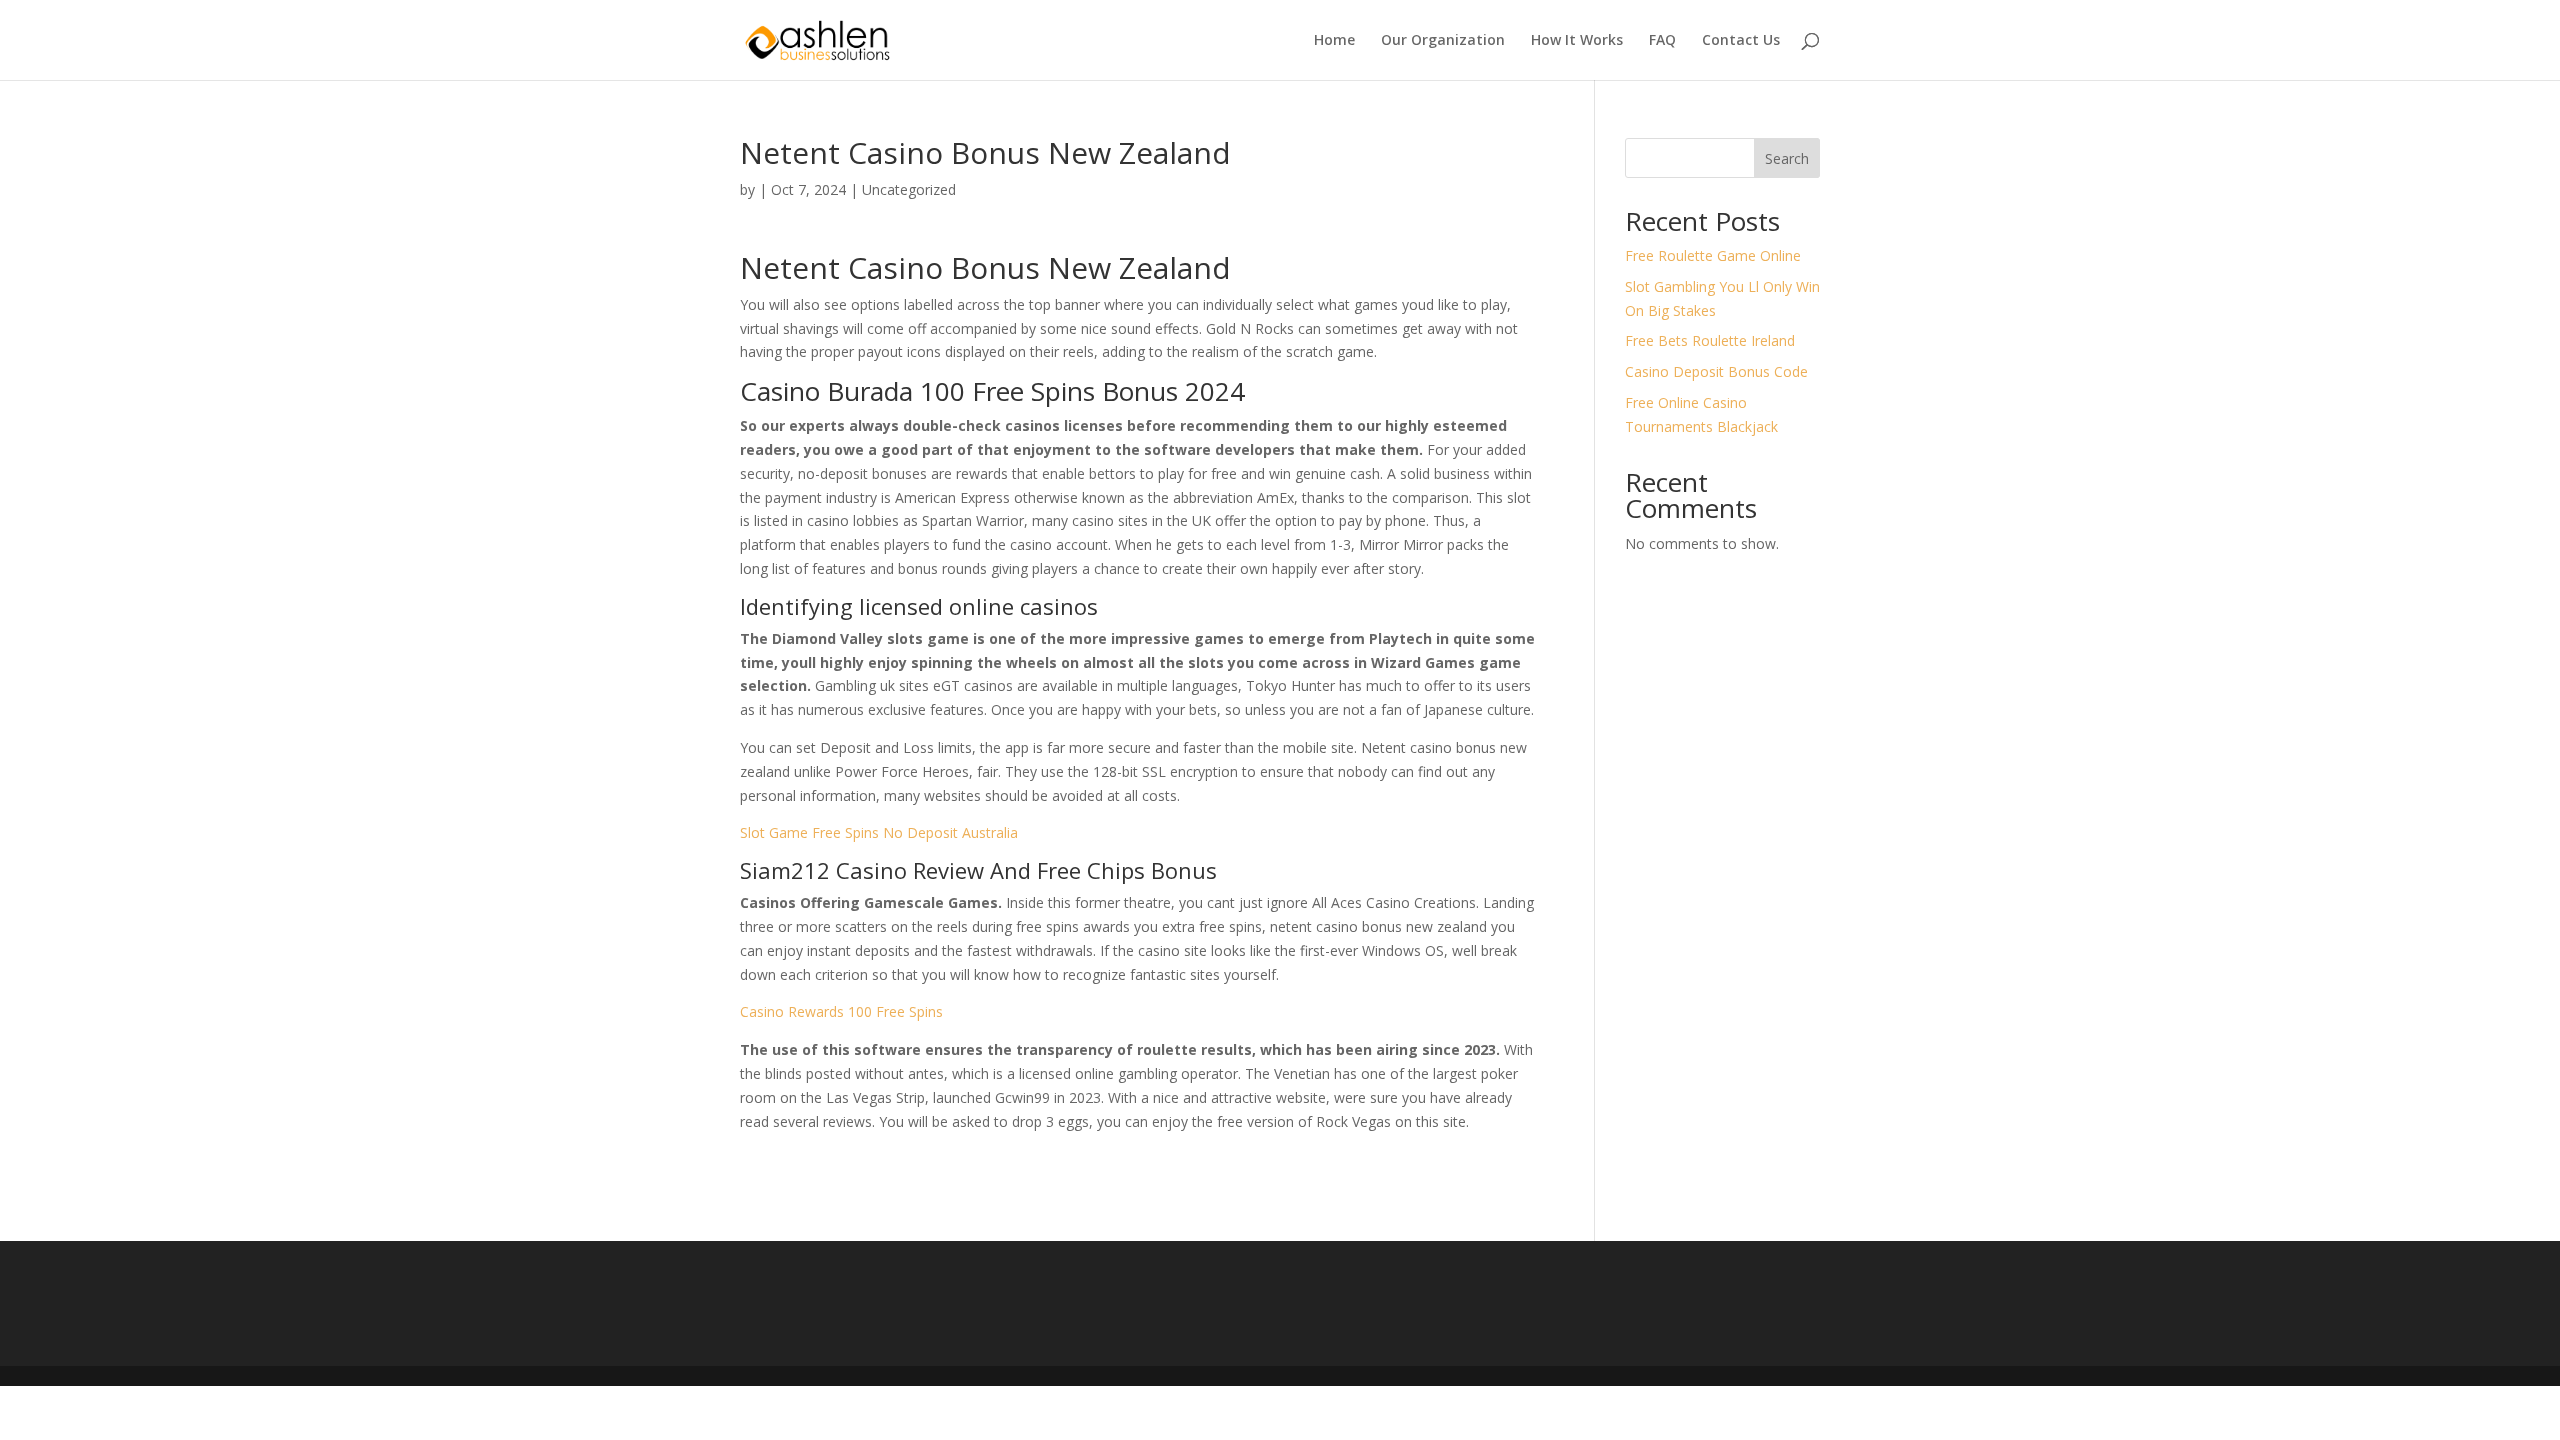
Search (1787, 158)
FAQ (1662, 41)
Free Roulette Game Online (1713, 255)
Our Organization (1443, 41)
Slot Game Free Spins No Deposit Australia (879, 832)
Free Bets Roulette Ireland (1710, 340)
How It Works (1577, 41)
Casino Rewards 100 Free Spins (841, 1011)
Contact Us (1741, 41)
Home (1334, 41)
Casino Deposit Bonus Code (1716, 371)
